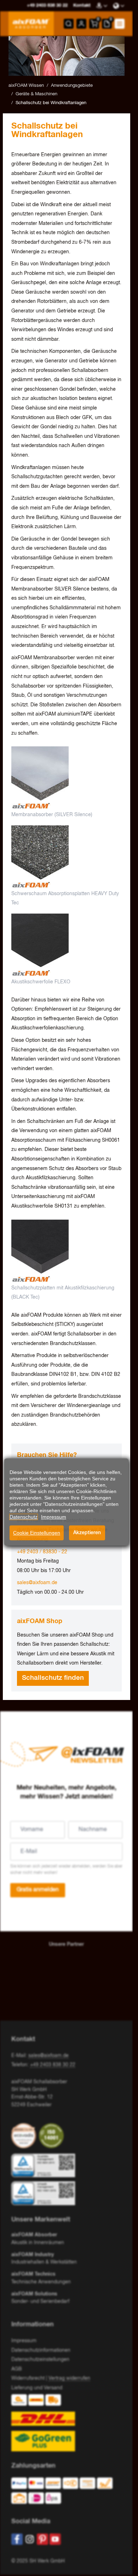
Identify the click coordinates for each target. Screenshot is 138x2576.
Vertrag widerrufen (69, 2378)
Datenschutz (24, 1517)
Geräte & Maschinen (36, 94)
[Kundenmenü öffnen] (81, 24)
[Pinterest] (42, 2539)
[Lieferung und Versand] (67, 2423)
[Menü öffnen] (120, 24)
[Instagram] (30, 2539)
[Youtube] (55, 2539)
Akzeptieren (87, 1533)
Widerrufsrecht (28, 2378)
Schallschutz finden (53, 1678)
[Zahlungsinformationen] (64, 2492)
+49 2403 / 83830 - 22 (42, 1552)
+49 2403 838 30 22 (53, 2065)
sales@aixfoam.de (37, 1583)
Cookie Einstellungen (37, 1533)
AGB (17, 2369)
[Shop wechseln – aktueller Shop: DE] (119, 6)
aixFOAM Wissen (26, 86)
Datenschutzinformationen (41, 2350)
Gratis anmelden (38, 1890)
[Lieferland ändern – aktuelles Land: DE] (102, 6)
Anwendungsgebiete (72, 86)
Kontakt (82, 5)
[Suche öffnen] (69, 24)
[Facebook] (17, 2539)
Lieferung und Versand (37, 2388)
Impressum (24, 2341)
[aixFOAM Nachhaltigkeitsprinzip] (25, 2136)
